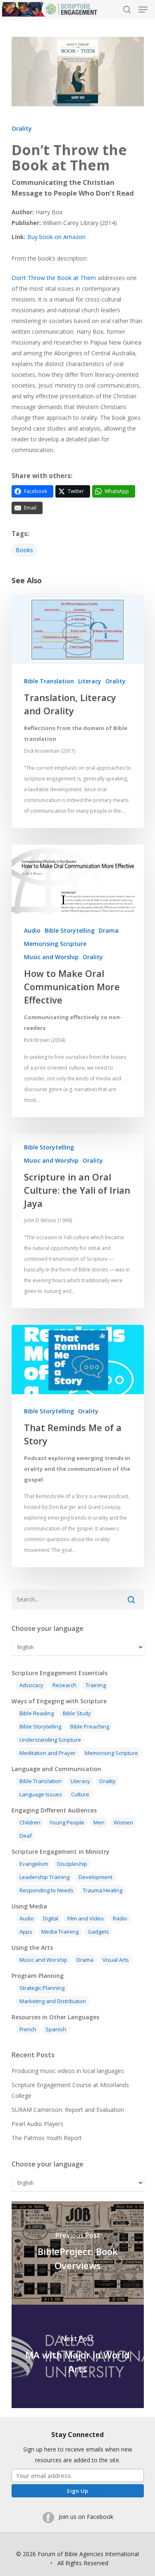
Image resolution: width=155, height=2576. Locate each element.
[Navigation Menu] (143, 10)
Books (24, 550)
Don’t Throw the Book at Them (54, 278)
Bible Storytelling (70, 930)
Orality (22, 128)
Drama (109, 930)
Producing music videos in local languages (68, 2071)
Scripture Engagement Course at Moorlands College (70, 2090)
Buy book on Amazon (56, 237)
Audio (32, 930)
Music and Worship (51, 957)
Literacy (90, 681)
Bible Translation (49, 681)
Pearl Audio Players (37, 2124)
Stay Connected (77, 2435)
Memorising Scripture (55, 944)
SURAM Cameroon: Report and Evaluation (68, 2110)
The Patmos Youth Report (47, 2138)
